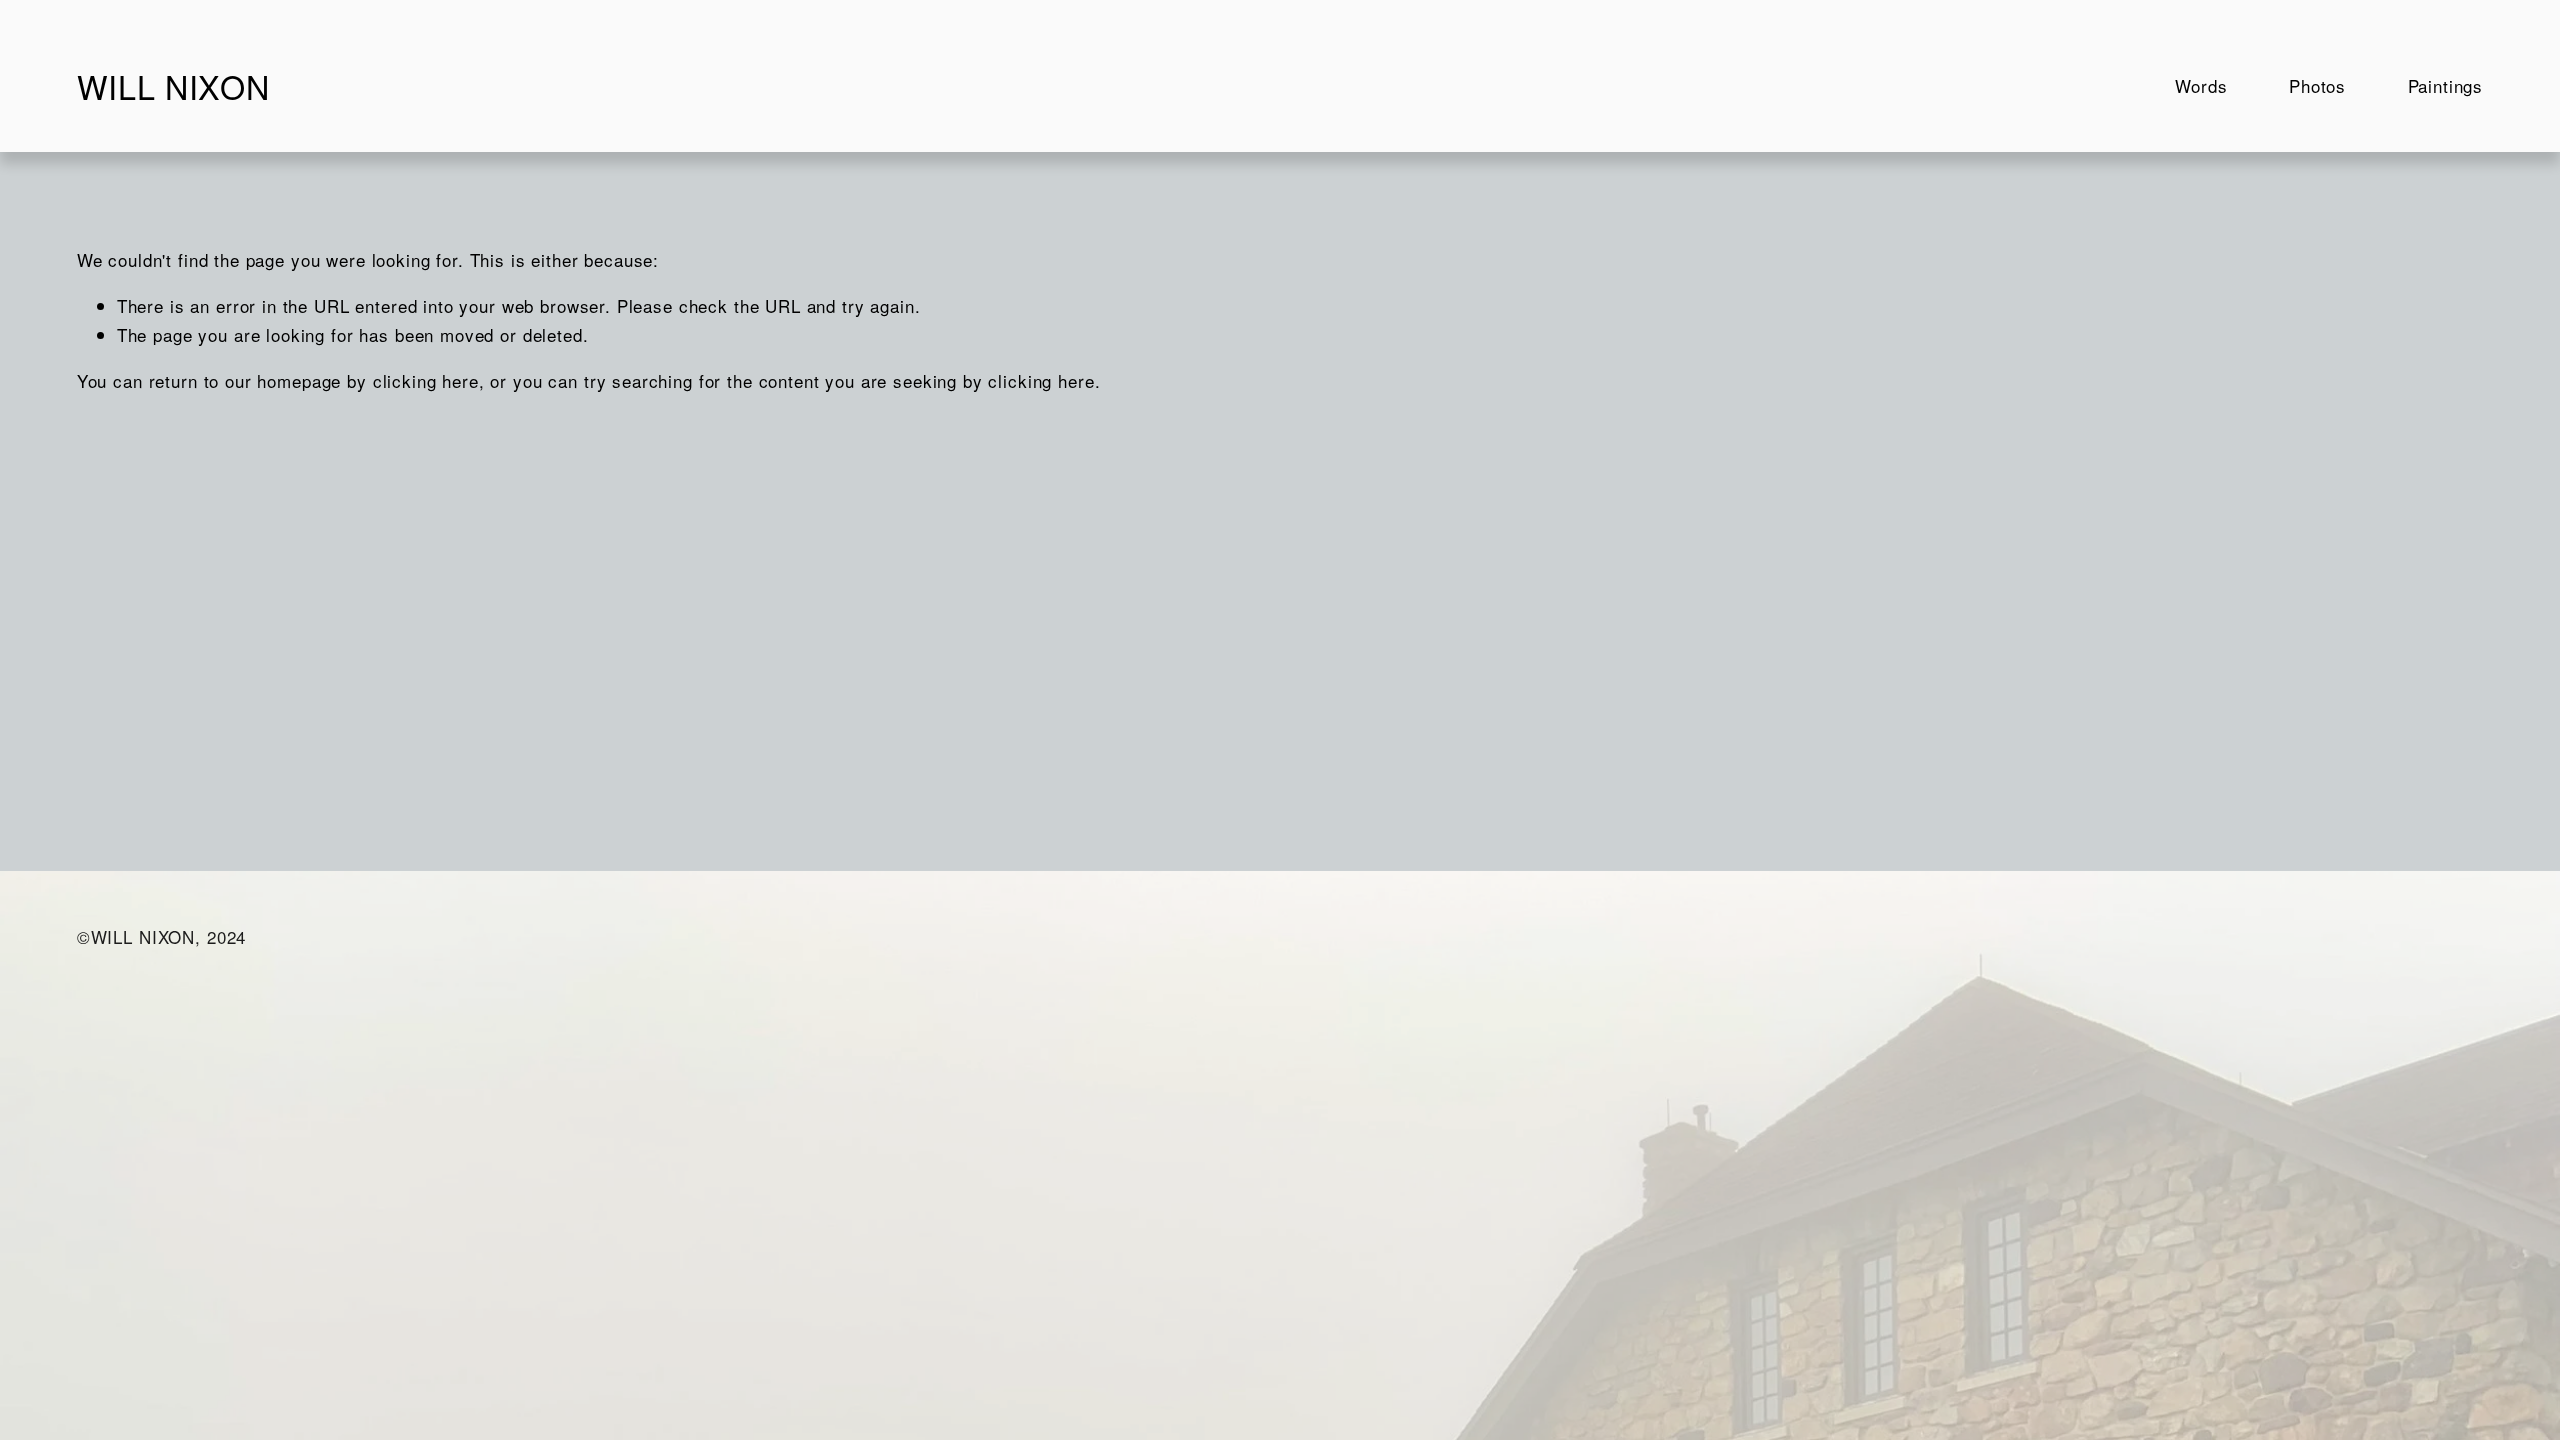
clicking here (426, 380)
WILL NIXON (173, 86)
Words (2201, 85)
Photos (2317, 85)
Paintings (2446, 85)
